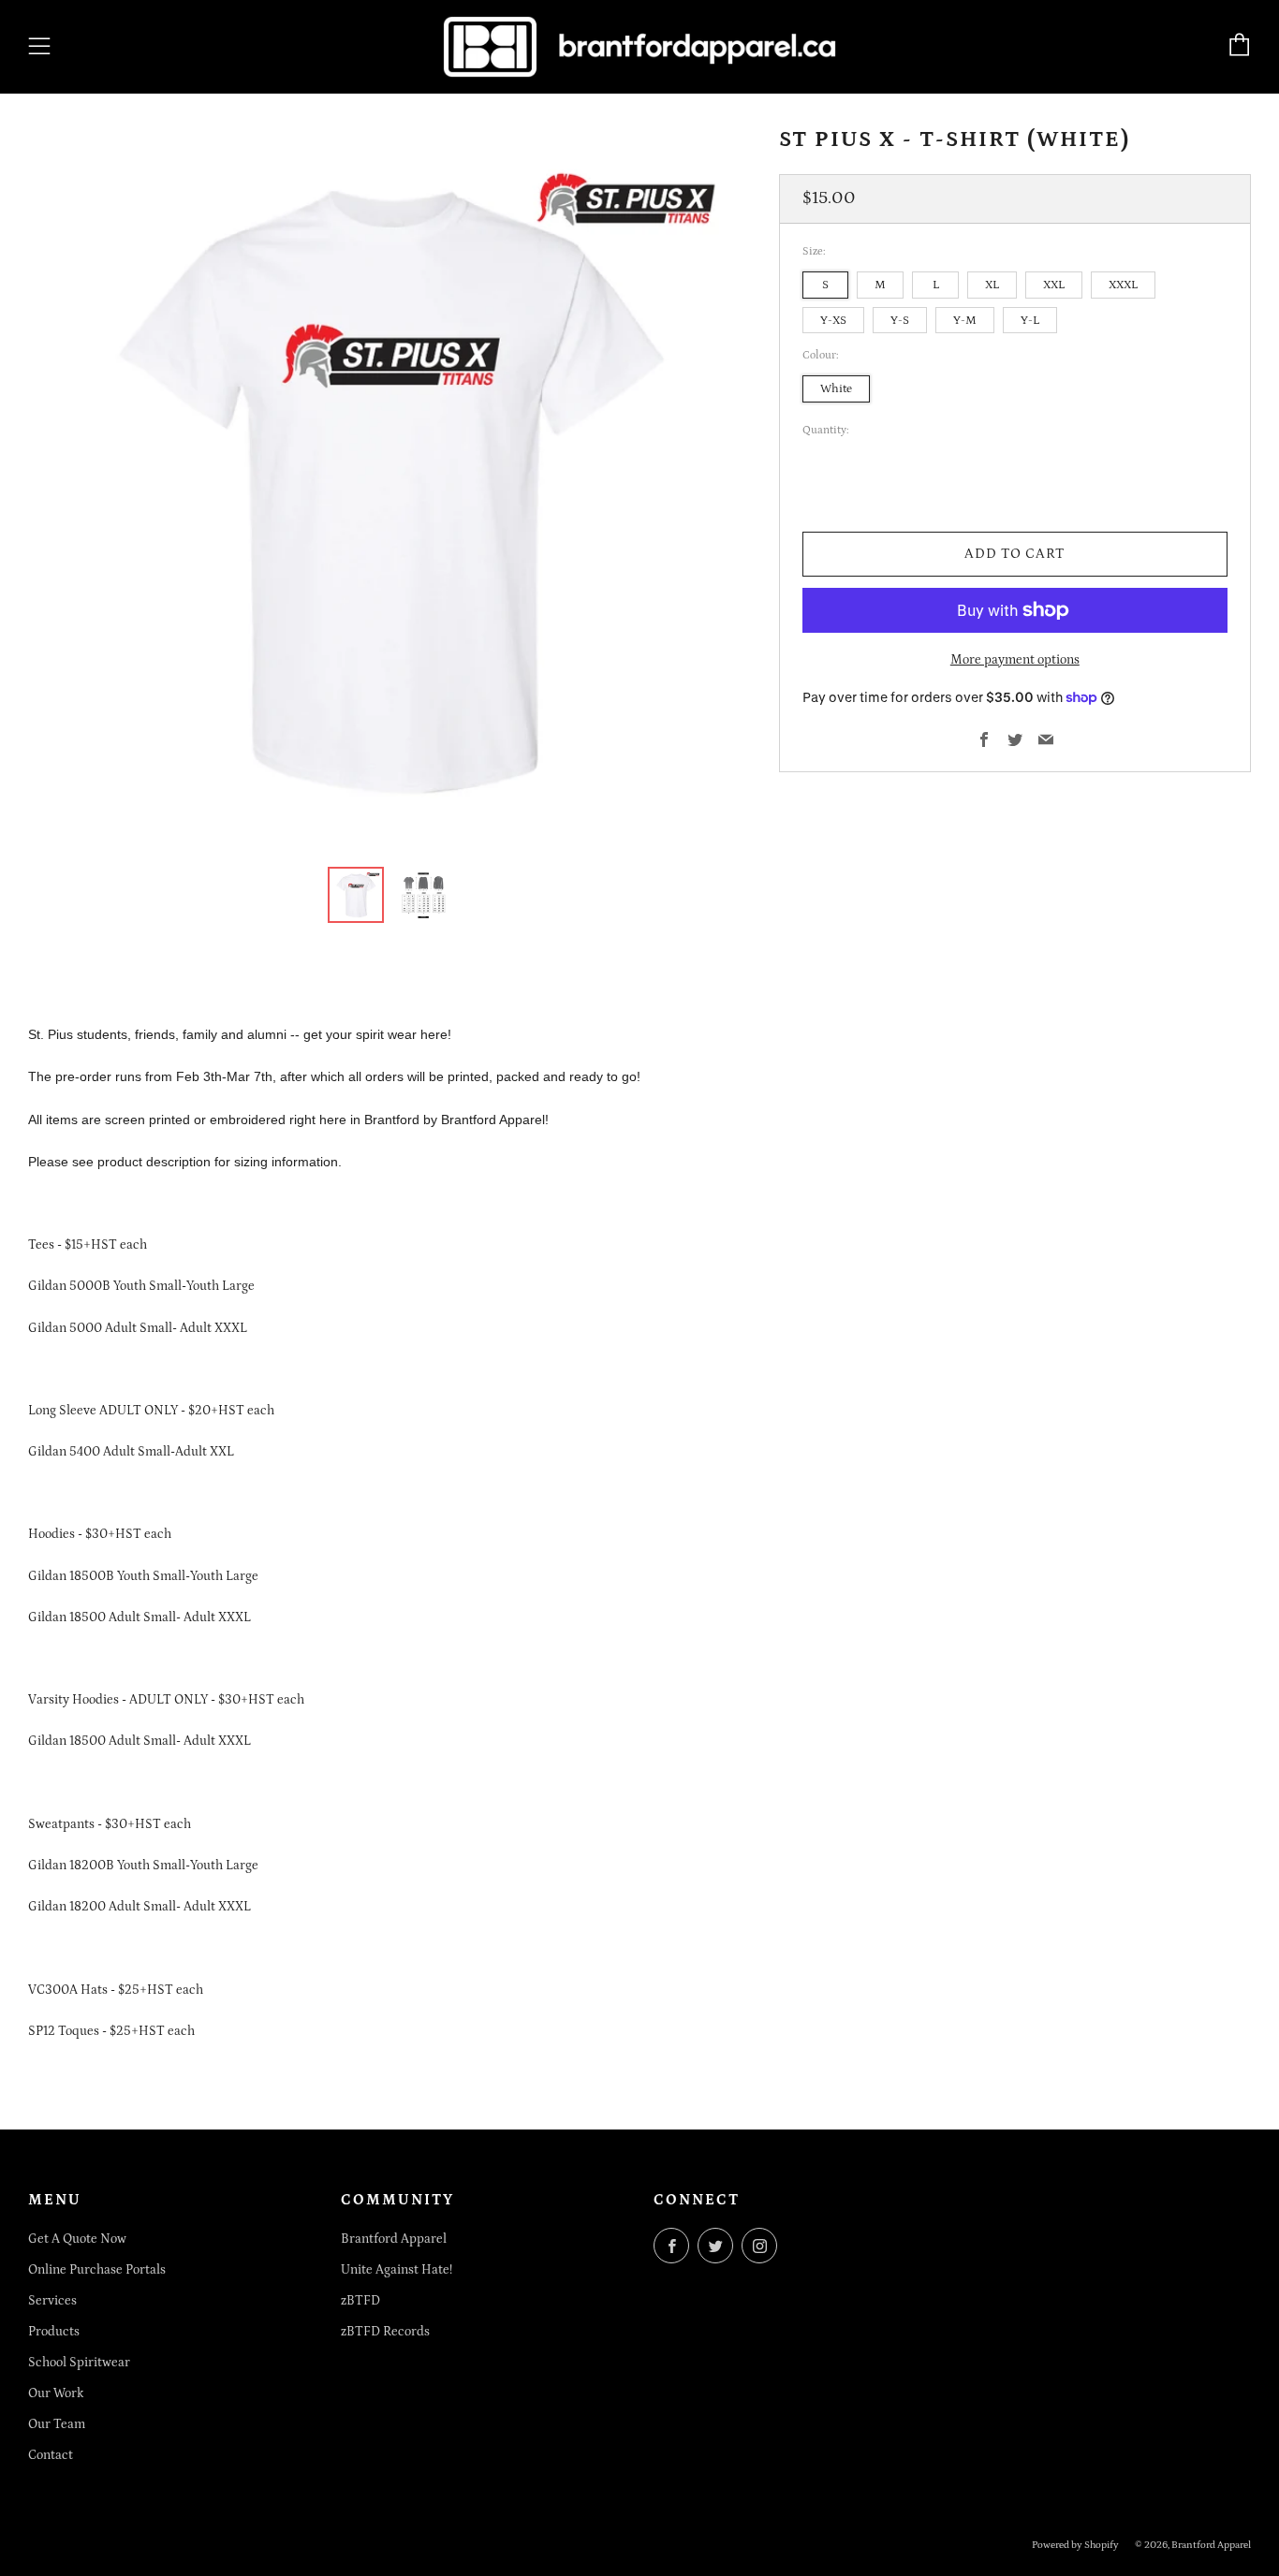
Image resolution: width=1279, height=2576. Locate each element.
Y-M (965, 319)
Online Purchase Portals (97, 2270)
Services (52, 2301)
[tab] (356, 895)
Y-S (900, 319)
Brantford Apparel (394, 2239)
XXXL (1123, 285)
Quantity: (826, 431)
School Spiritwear (79, 2363)
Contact (51, 2455)
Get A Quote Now (77, 2239)
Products (54, 2332)
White (836, 388)
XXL (1054, 285)
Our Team (57, 2424)
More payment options (1015, 660)
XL (992, 285)
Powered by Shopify (1075, 2545)
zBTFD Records (385, 2332)
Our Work (56, 2393)
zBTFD (360, 2301)
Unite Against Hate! (397, 2270)
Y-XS (833, 319)
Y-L (1030, 319)
